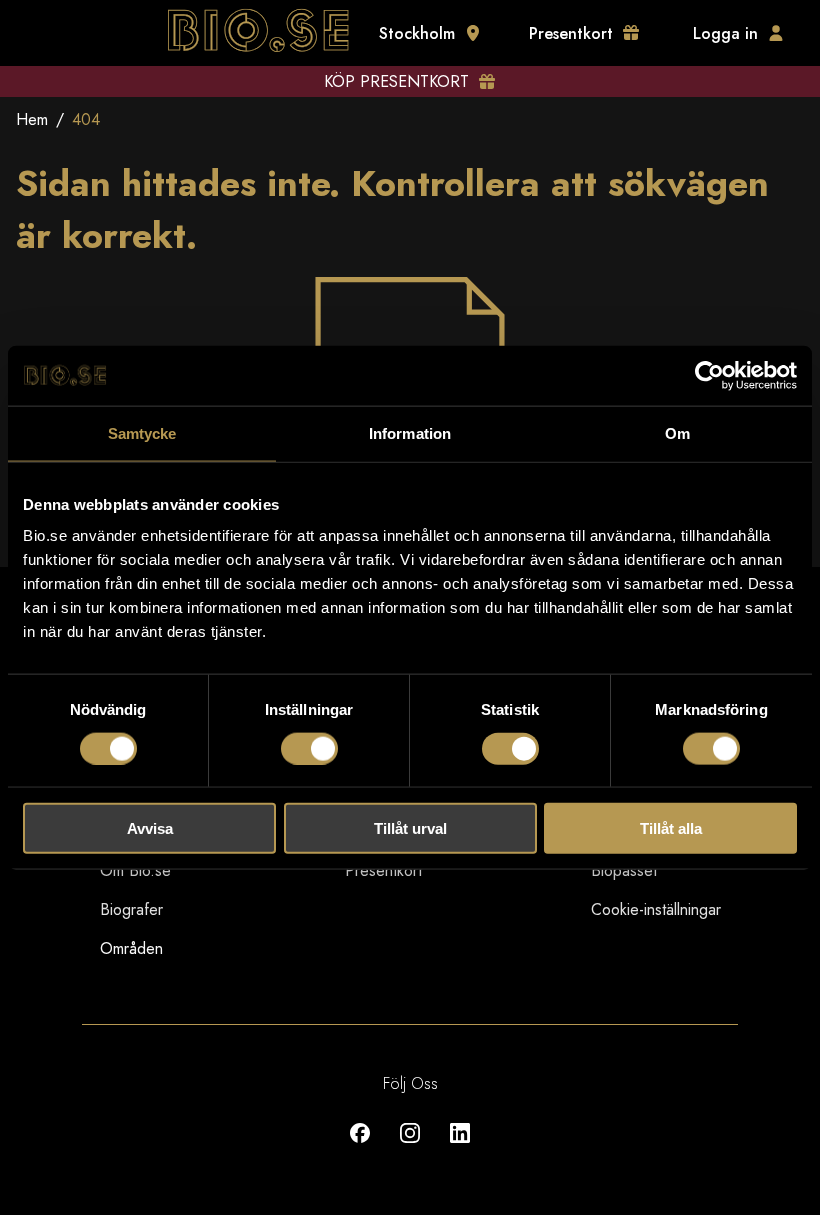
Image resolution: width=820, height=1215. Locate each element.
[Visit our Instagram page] (410, 1147)
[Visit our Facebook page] (360, 1147)
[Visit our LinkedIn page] (460, 1147)
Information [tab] (410, 432)
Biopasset (624, 870)
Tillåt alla (671, 828)
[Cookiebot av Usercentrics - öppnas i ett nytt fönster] (709, 375)
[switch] (309, 748)
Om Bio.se (135, 870)
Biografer (131, 909)
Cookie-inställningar (656, 909)
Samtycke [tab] (142, 432)
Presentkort (383, 870)
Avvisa (150, 828)
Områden (131, 948)
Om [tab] (677, 432)
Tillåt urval (410, 828)
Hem (32, 119)
